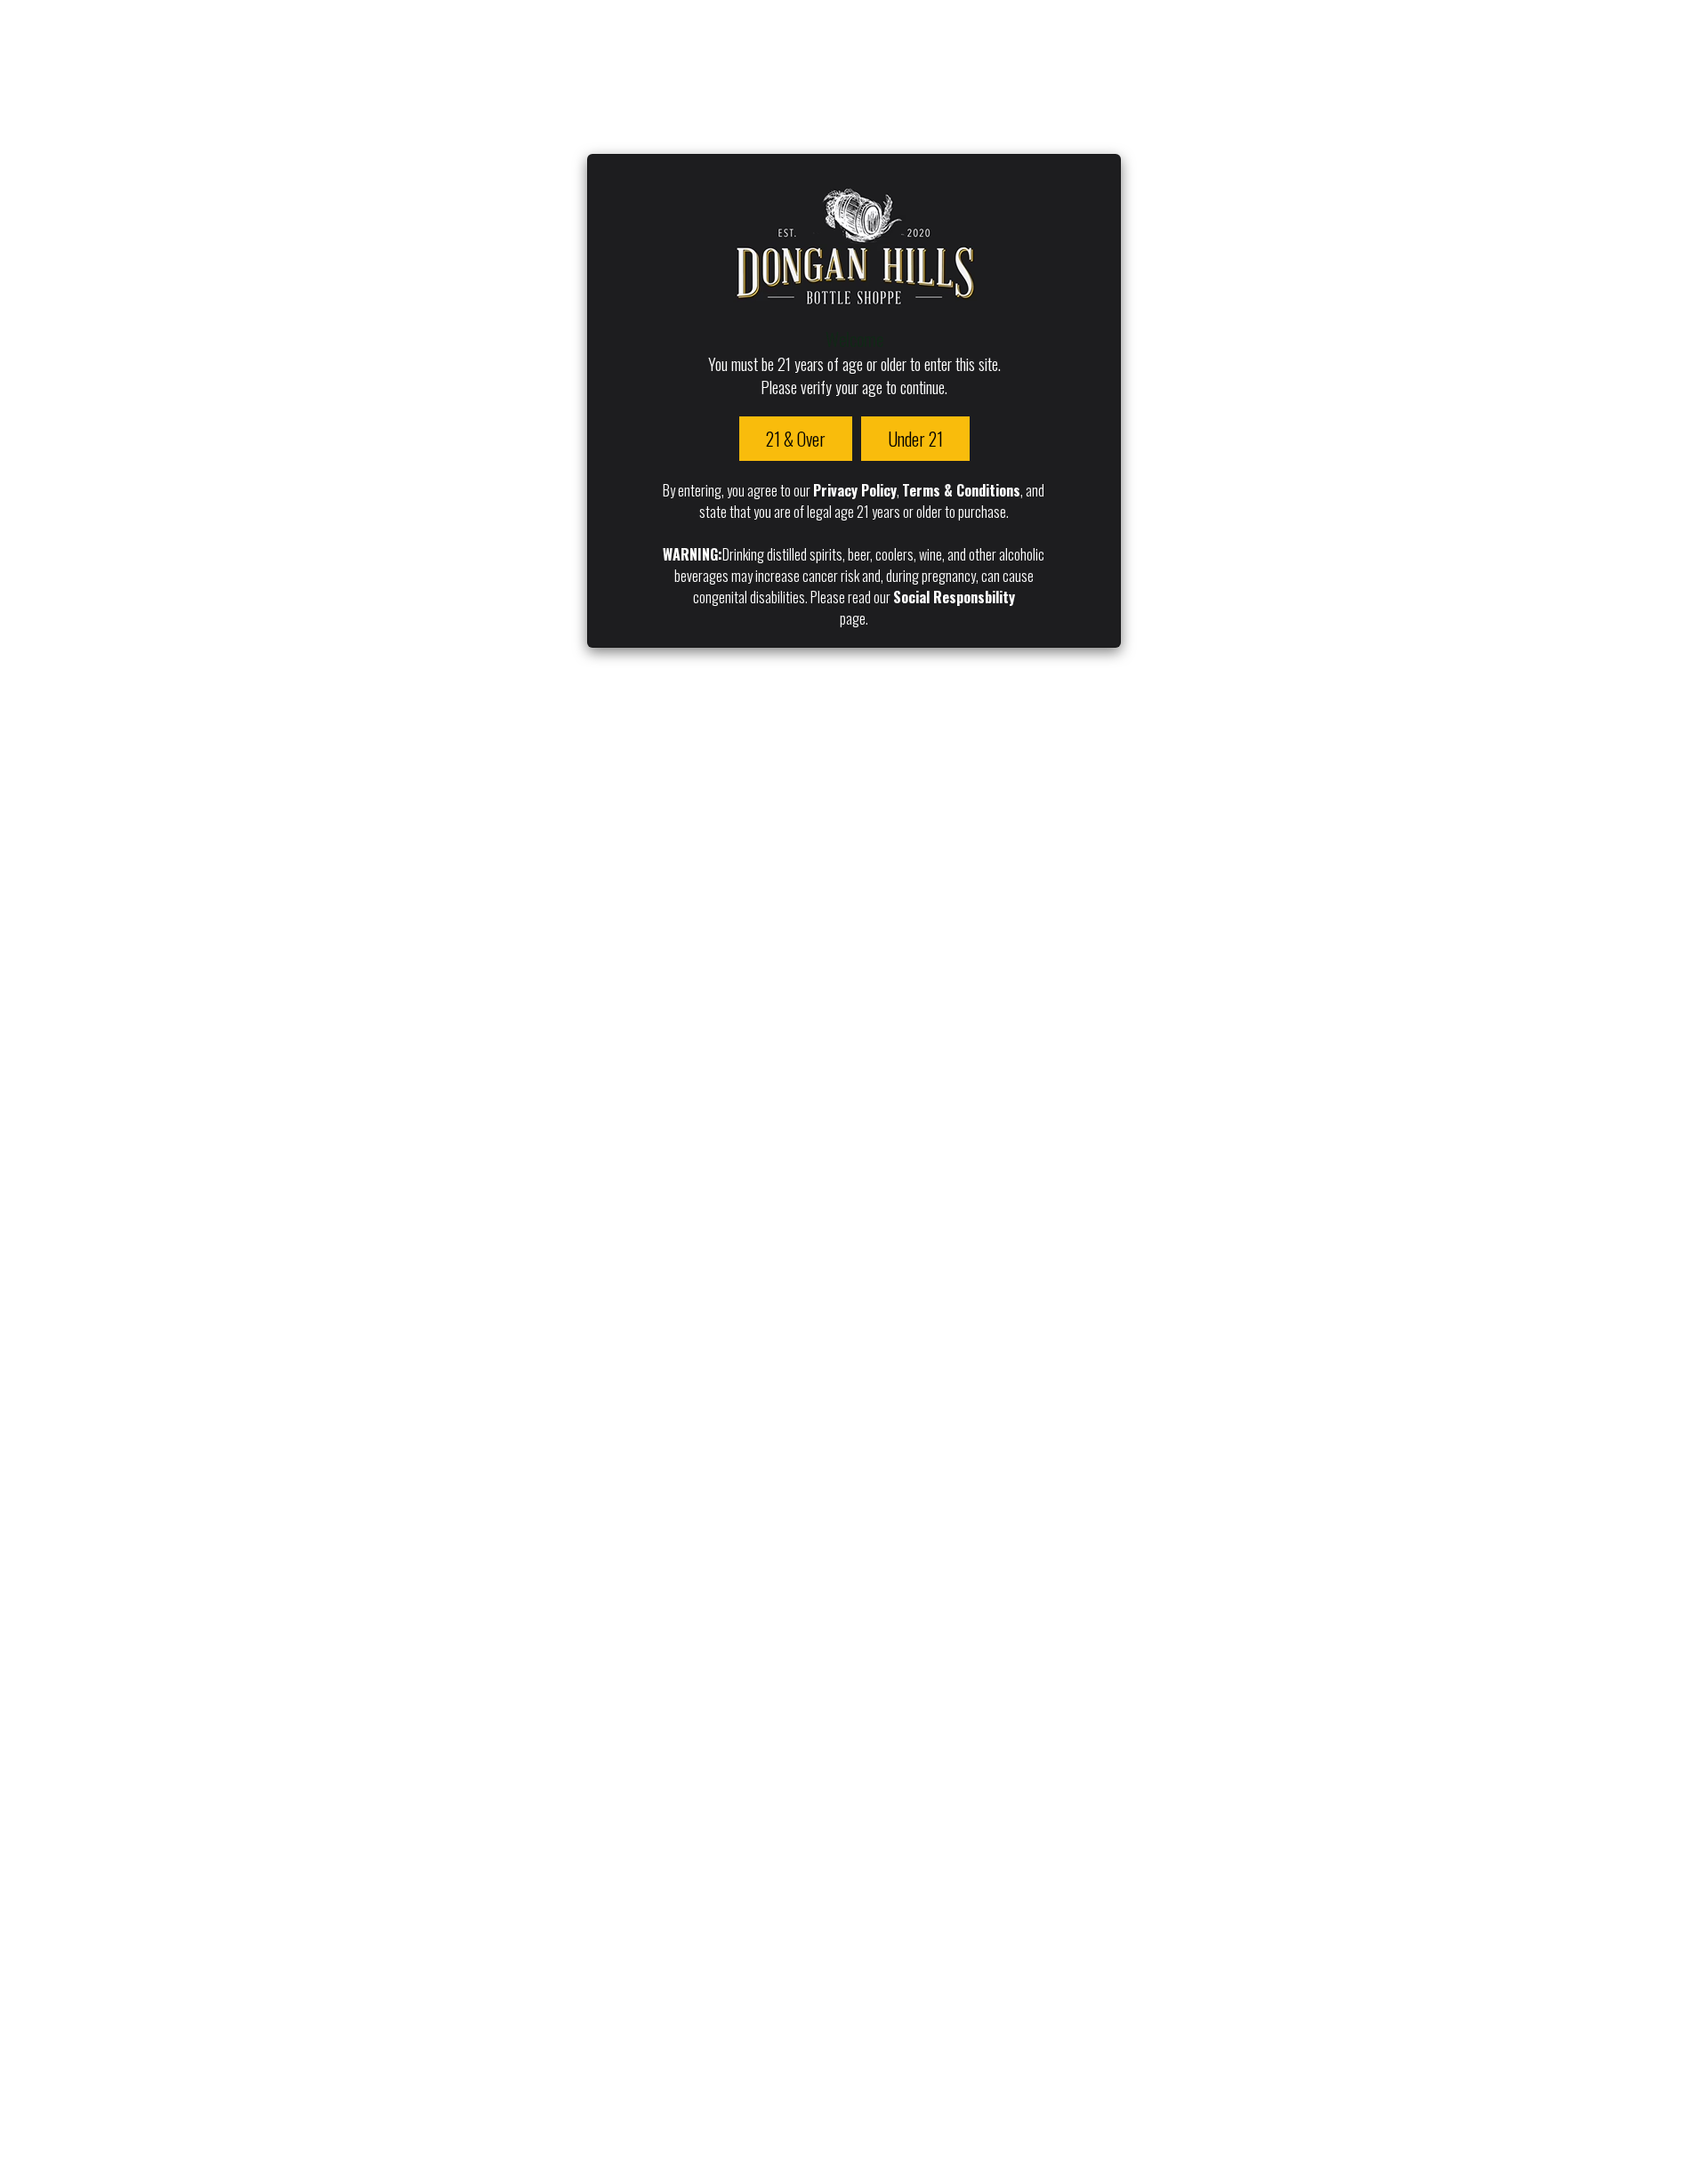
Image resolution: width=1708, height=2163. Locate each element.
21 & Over (796, 439)
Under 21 (915, 439)
